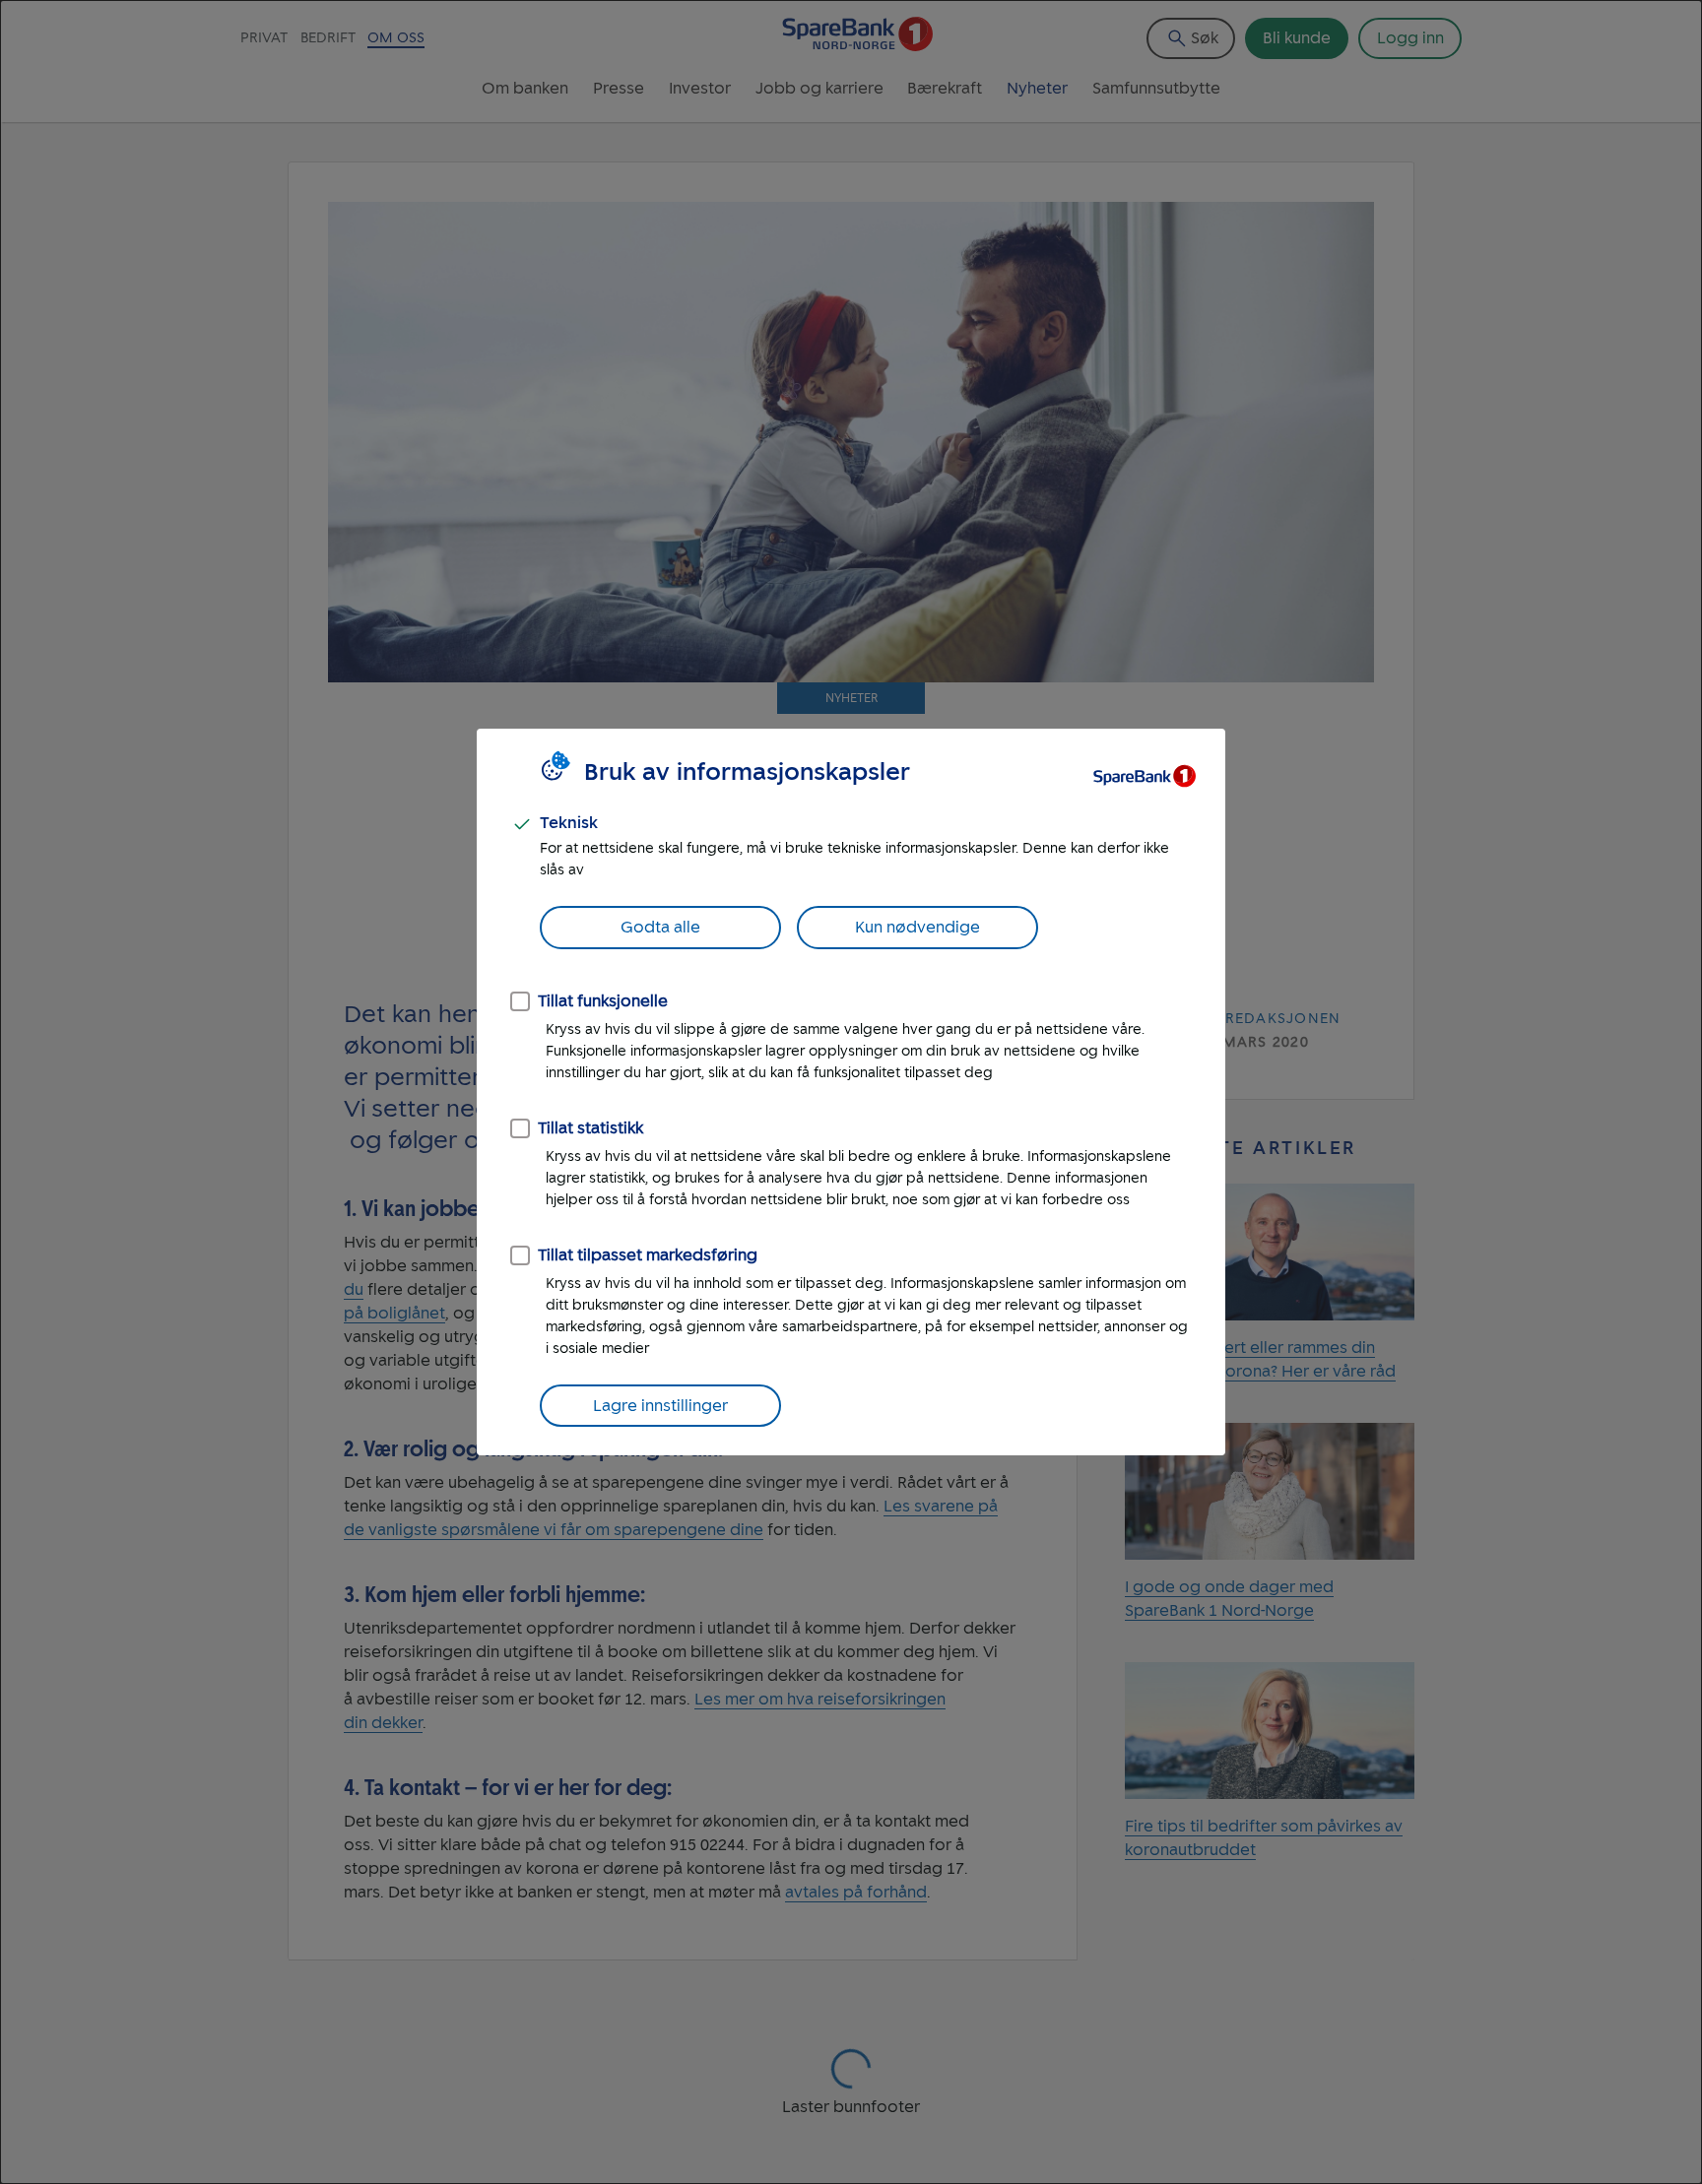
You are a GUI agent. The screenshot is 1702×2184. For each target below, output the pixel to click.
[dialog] (851, 1092)
